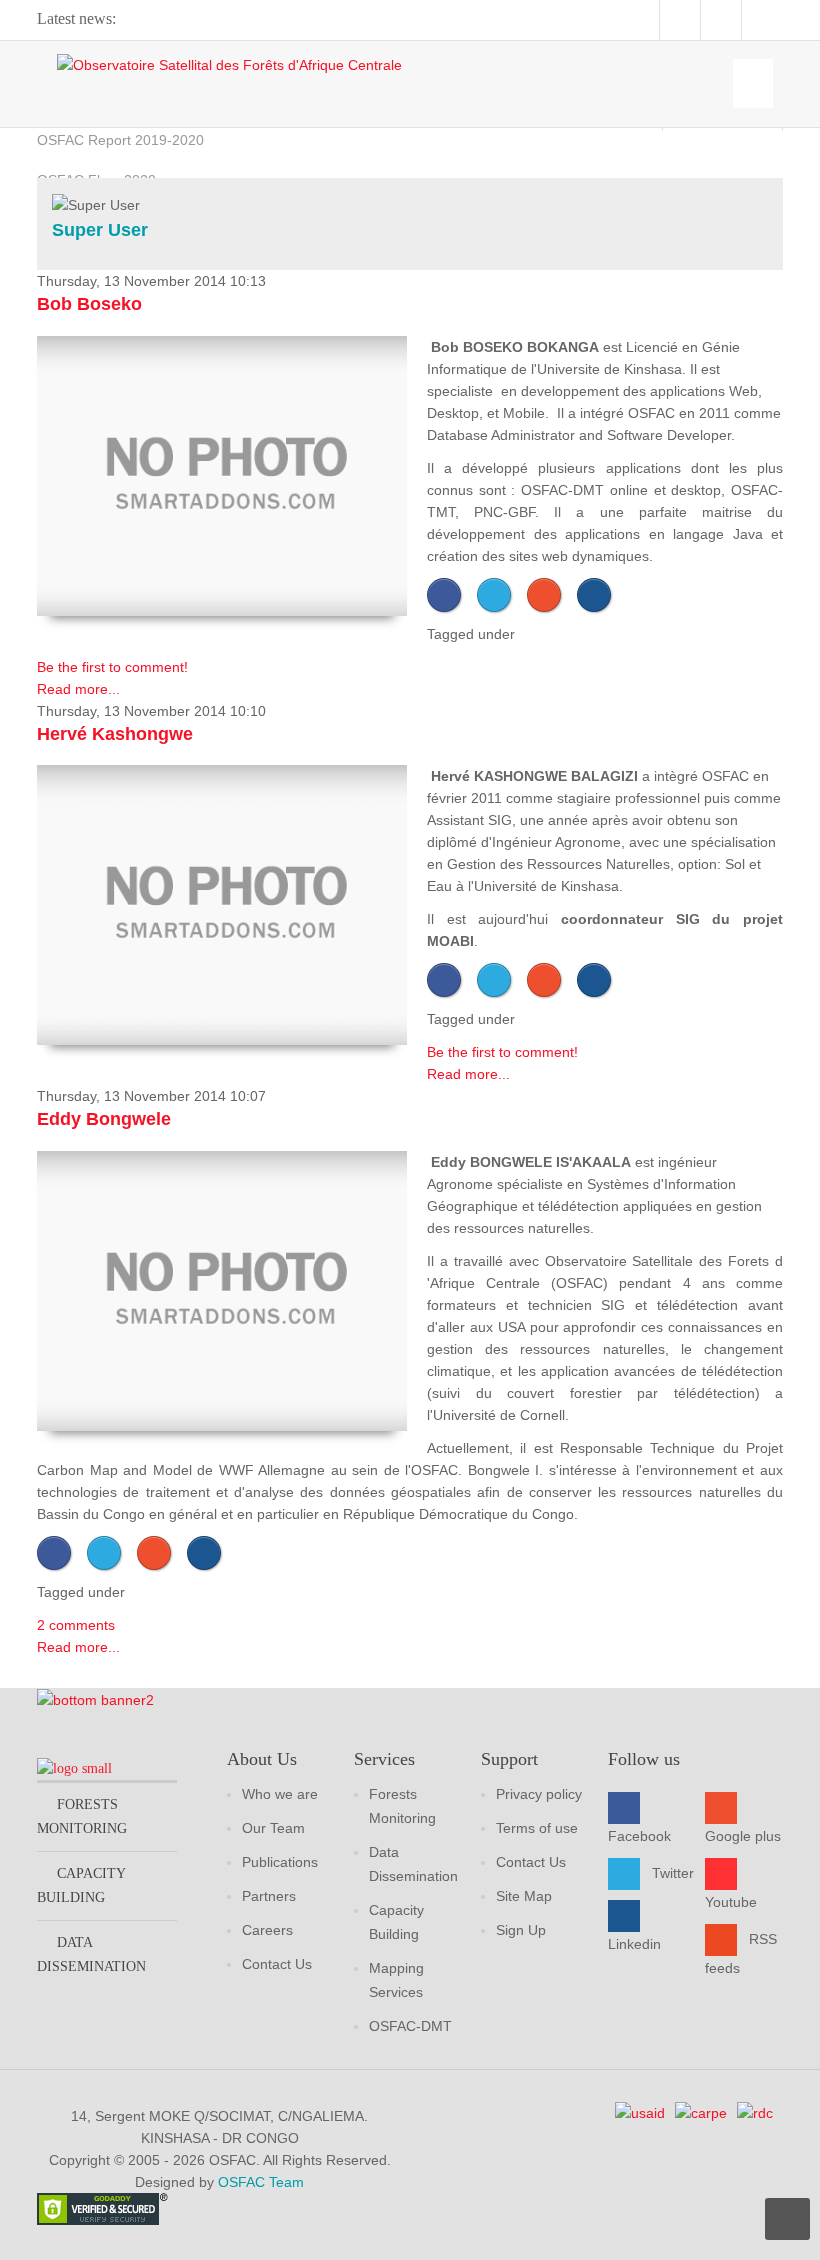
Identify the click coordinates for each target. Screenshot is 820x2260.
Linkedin (634, 1944)
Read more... (78, 689)
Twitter (673, 1873)
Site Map (524, 1896)
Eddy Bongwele (104, 1119)
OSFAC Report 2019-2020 (120, 140)
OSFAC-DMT (410, 2026)
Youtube (731, 1902)
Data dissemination (91, 1954)
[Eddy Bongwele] (222, 1291)
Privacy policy (539, 1794)
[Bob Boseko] (222, 476)
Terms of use (537, 1828)
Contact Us (277, 1964)
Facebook (639, 1836)
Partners (269, 1896)
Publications (280, 1862)
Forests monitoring (82, 1816)
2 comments (76, 1625)
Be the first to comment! (112, 667)
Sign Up (521, 1930)
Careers (267, 1930)
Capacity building (81, 1885)
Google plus (743, 1836)
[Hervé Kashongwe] (222, 905)
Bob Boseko (89, 304)
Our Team (273, 1828)
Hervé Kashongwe (115, 734)
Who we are (280, 1794)
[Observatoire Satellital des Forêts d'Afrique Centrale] (229, 64)
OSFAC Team (261, 2182)
